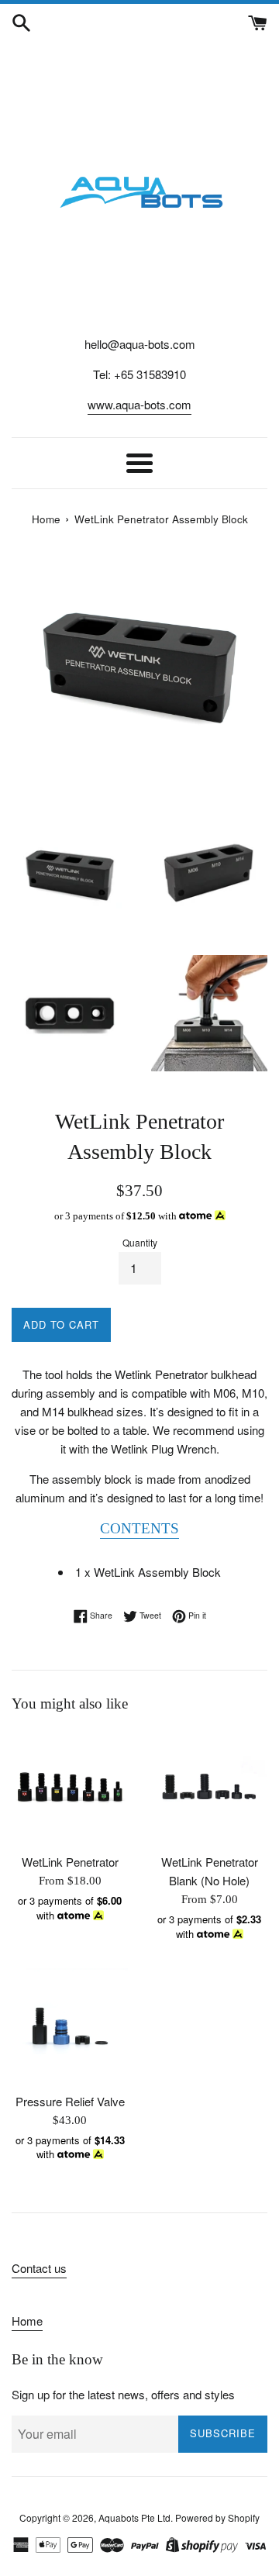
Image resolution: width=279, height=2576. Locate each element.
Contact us (39, 2268)
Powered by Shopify (217, 2517)
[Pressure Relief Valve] (70, 2026)
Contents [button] (139, 1528)
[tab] (139, 1529)
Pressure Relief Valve (70, 2101)
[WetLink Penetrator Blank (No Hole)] (209, 1787)
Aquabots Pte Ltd (134, 2517)
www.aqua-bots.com (139, 404)
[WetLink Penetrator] (70, 1787)
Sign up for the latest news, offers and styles (123, 2394)
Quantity (140, 1242)
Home (27, 2321)
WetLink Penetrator (70, 1862)
